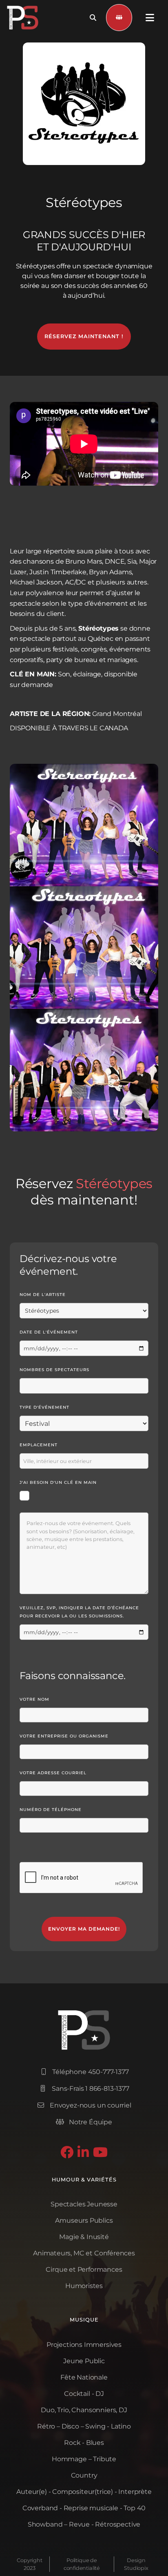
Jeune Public (84, 2361)
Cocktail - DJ (84, 2394)
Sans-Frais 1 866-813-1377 (85, 2089)
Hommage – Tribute (84, 2459)
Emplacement (39, 1445)
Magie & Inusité (84, 2237)
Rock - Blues (84, 2443)
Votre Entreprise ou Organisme (64, 1736)
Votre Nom (34, 1699)
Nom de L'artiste (43, 1295)
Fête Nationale (84, 2377)
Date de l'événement (49, 1332)
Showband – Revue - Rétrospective (84, 2524)
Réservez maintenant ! (84, 336)
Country (84, 2475)
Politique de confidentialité (82, 2564)
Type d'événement (44, 1407)
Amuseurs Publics (84, 2220)
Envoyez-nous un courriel (84, 2105)
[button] (150, 18)
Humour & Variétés (84, 2180)
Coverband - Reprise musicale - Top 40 (84, 2508)
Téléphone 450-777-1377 (85, 2072)
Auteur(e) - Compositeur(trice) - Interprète (84, 2492)
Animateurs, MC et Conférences (84, 2253)
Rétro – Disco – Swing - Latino (84, 2426)
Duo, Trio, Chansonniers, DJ (84, 2410)
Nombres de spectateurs (54, 1370)
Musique (84, 2320)
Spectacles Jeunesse (84, 2204)
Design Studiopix (136, 2564)
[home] (23, 18)
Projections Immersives (84, 2345)
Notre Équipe (84, 2122)
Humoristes (84, 2286)
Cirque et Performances (84, 2269)
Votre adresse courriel (53, 1773)
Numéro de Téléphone (51, 1810)
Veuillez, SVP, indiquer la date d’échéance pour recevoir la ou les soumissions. (79, 1612)
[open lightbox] (84, 825)
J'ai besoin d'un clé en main (58, 1482)
